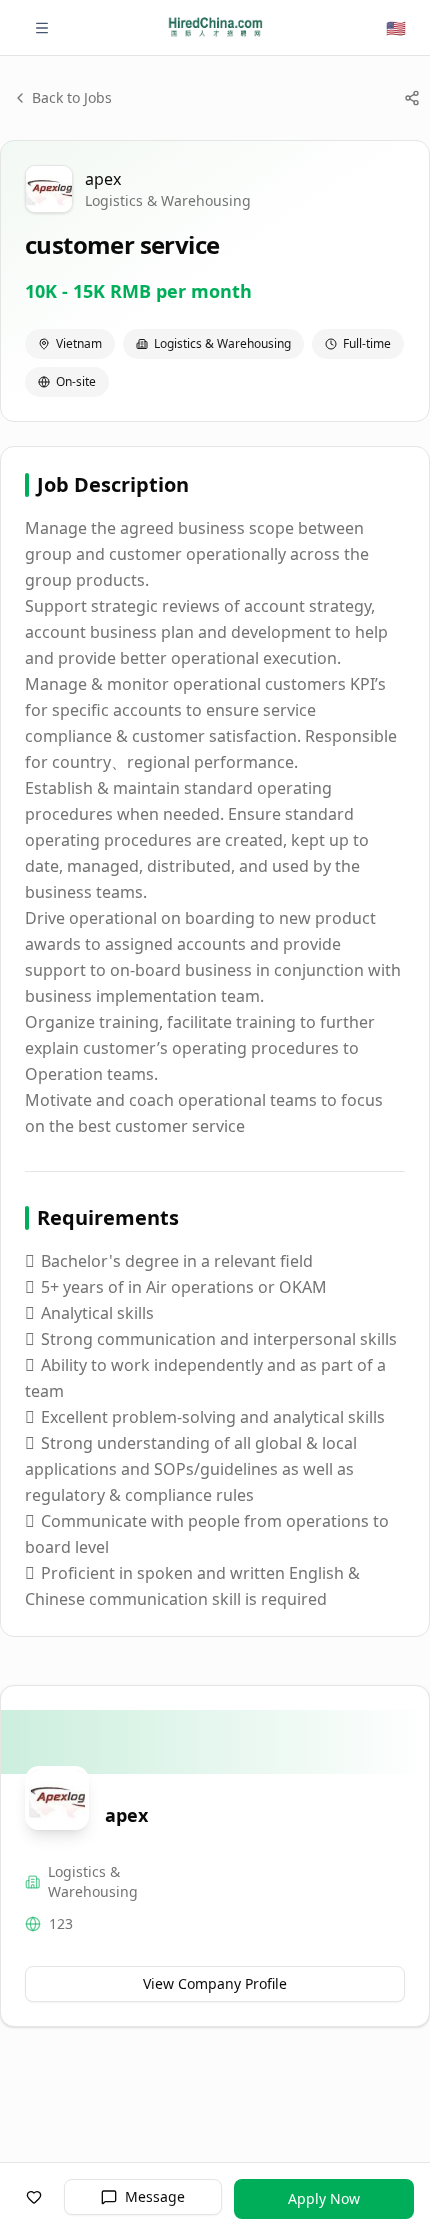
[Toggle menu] (42, 28)
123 (61, 1923)
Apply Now (324, 2198)
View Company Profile (215, 1983)
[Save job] (34, 2197)
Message (155, 2196)
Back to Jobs (72, 97)
